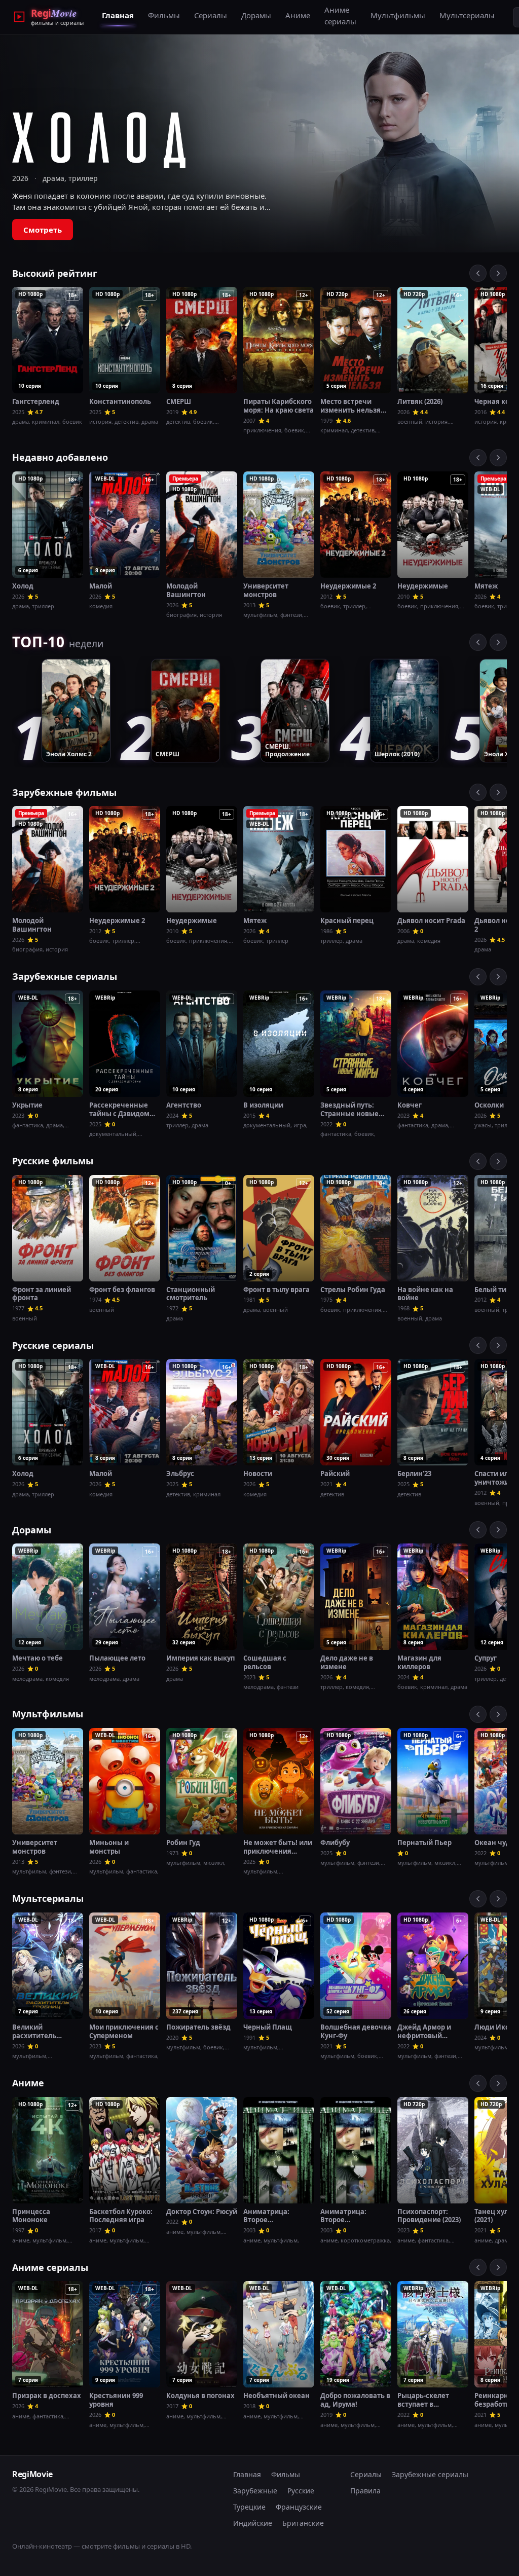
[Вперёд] (498, 273)
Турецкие (249, 2507)
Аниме (298, 15)
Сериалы (211, 15)
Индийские (253, 2523)
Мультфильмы (398, 15)
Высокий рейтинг (55, 273)
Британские (303, 2523)
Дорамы (256, 15)
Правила (365, 2491)
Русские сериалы (53, 1345)
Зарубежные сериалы (65, 976)
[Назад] (478, 273)
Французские (299, 2507)
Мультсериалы (467, 15)
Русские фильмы (53, 1161)
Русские (301, 2491)
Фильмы (164, 15)
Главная (118, 15)
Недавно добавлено (60, 457)
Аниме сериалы (340, 15)
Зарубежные (255, 2491)
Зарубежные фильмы (64, 792)
